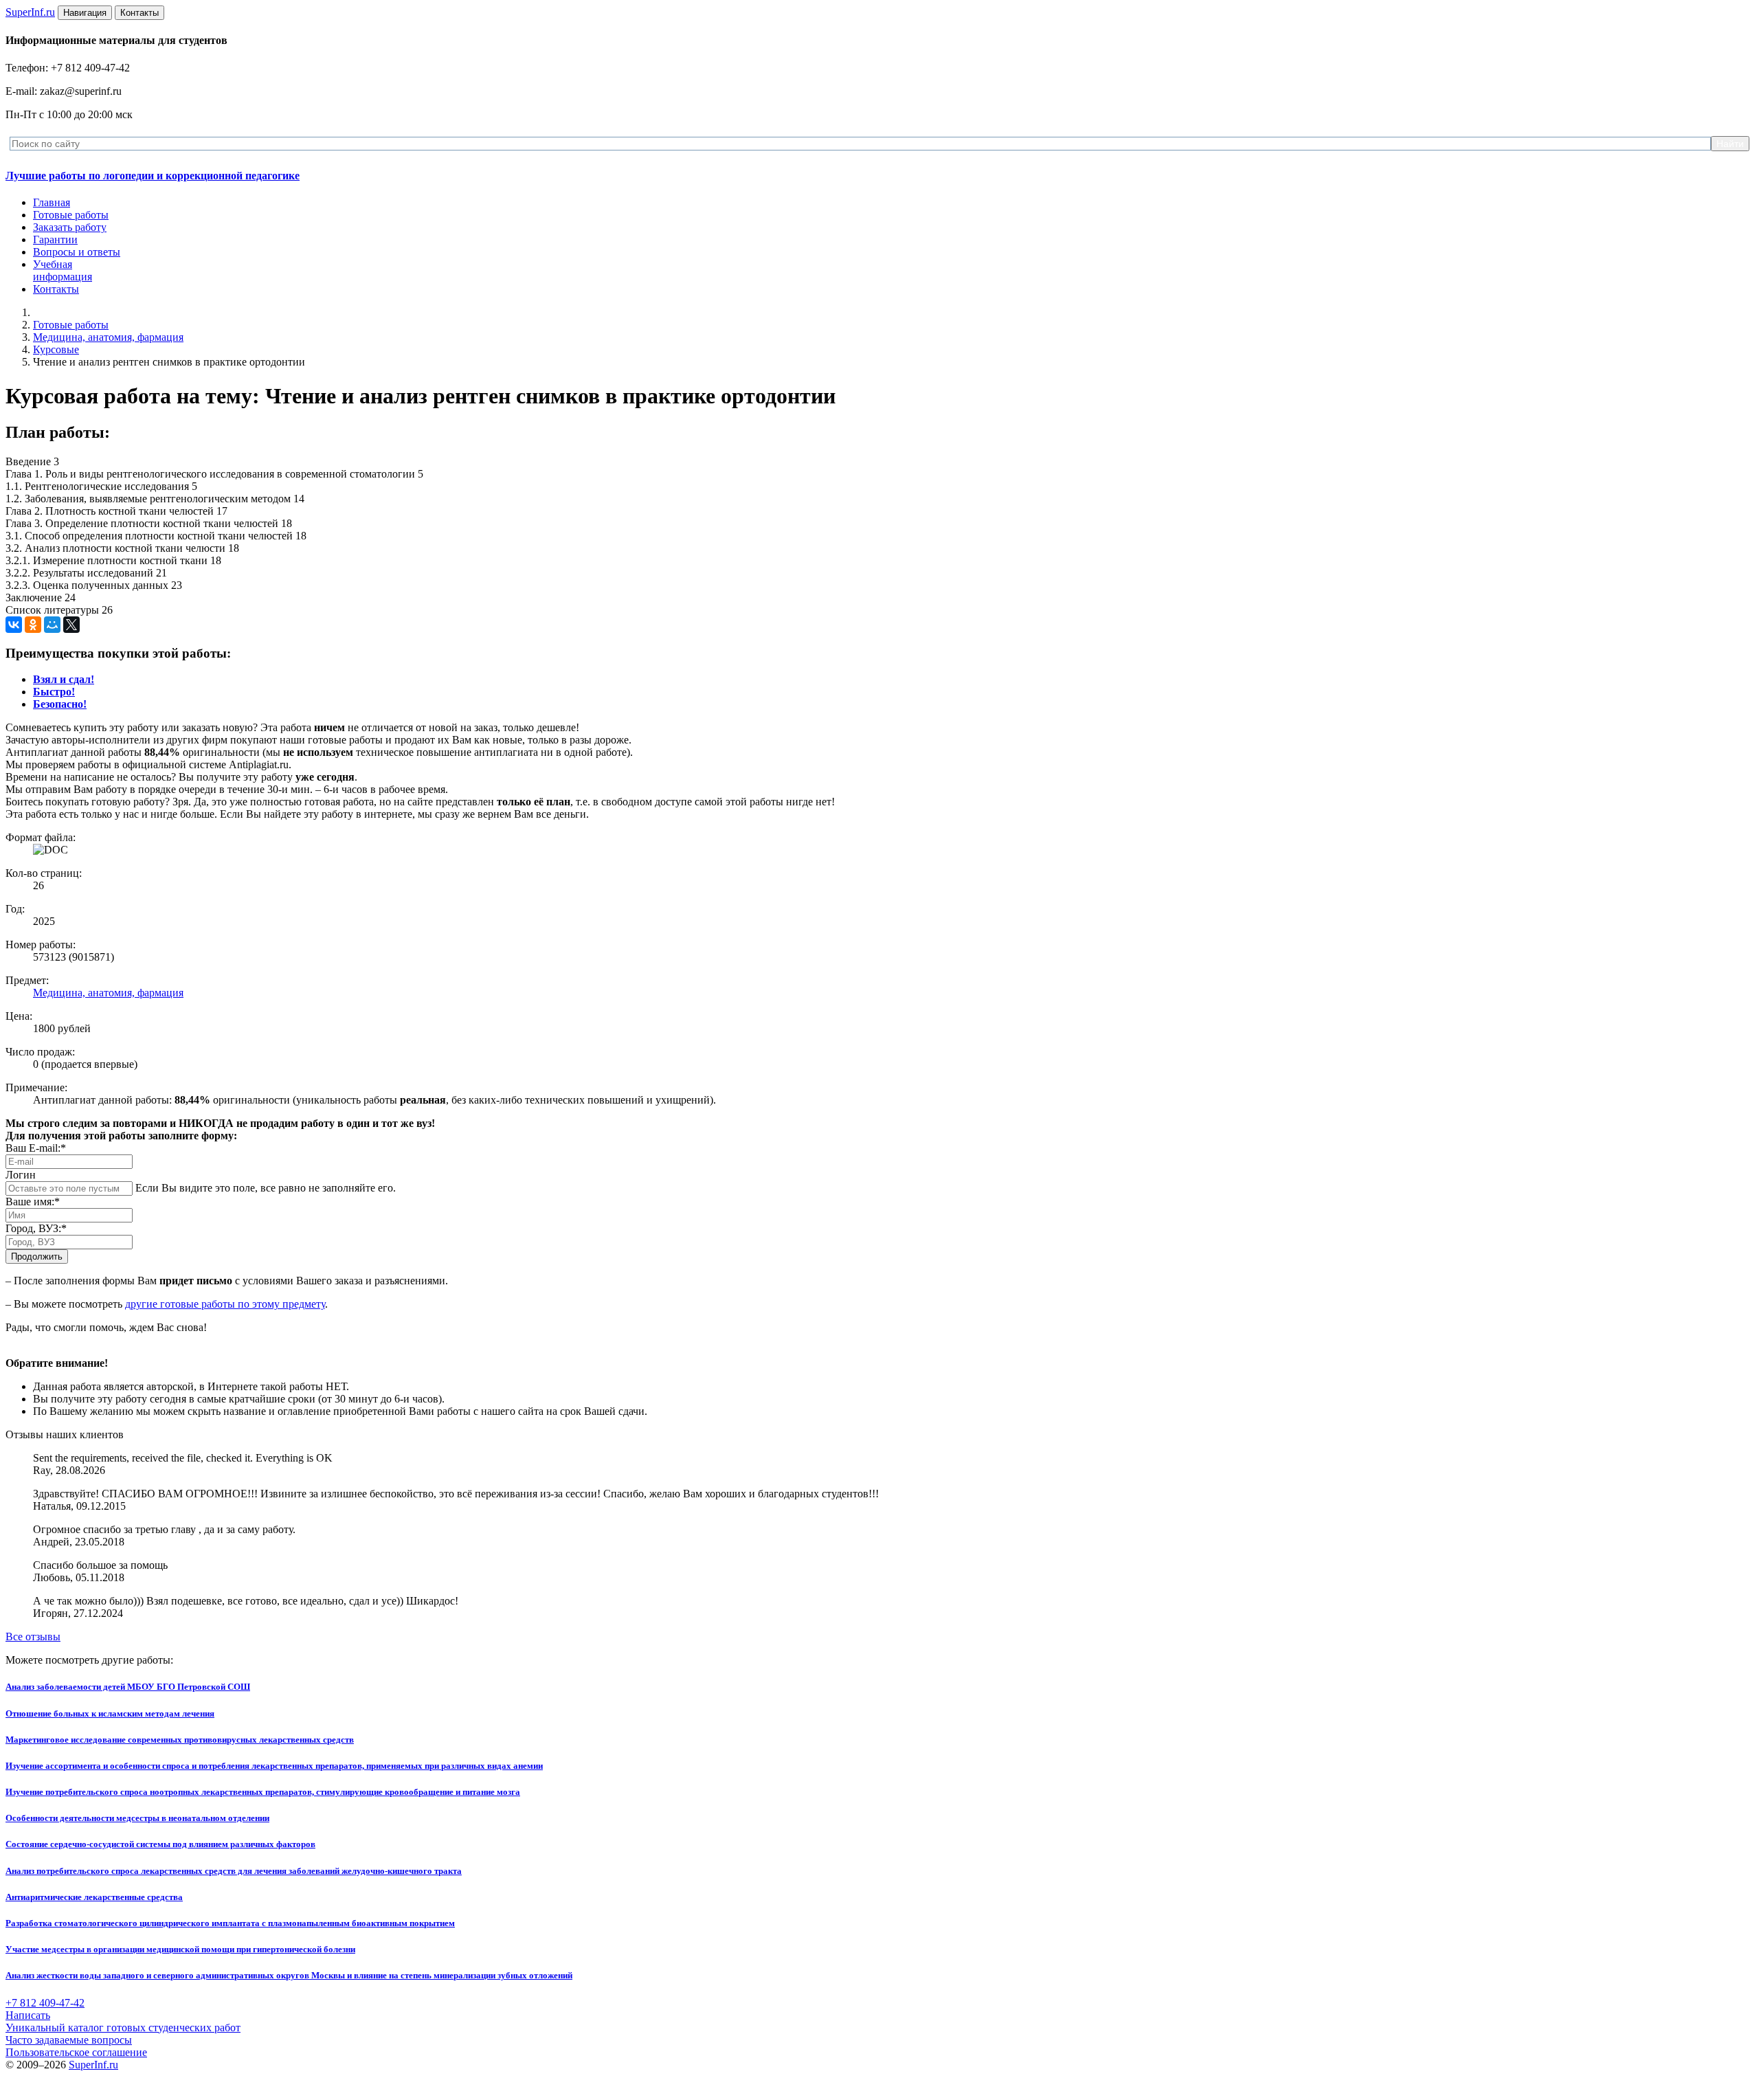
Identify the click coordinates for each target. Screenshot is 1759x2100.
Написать (28, 2015)
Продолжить (37, 1256)
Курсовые (56, 349)
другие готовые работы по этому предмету (225, 1304)
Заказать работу (70, 227)
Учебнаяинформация (63, 270)
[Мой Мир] (52, 625)
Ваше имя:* (33, 1202)
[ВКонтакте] (14, 625)
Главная (52, 202)
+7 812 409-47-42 (45, 2003)
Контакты (56, 289)
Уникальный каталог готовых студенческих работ (123, 2028)
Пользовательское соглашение (76, 2052)
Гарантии (55, 239)
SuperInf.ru (93, 2065)
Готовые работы (71, 215)
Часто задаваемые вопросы (69, 2040)
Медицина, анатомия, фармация (108, 337)
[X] (71, 625)
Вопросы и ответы (77, 252)
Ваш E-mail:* (36, 1148)
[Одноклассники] (33, 625)
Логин (21, 1175)
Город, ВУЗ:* (36, 1228)
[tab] (64, 679)
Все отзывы (33, 1637)
